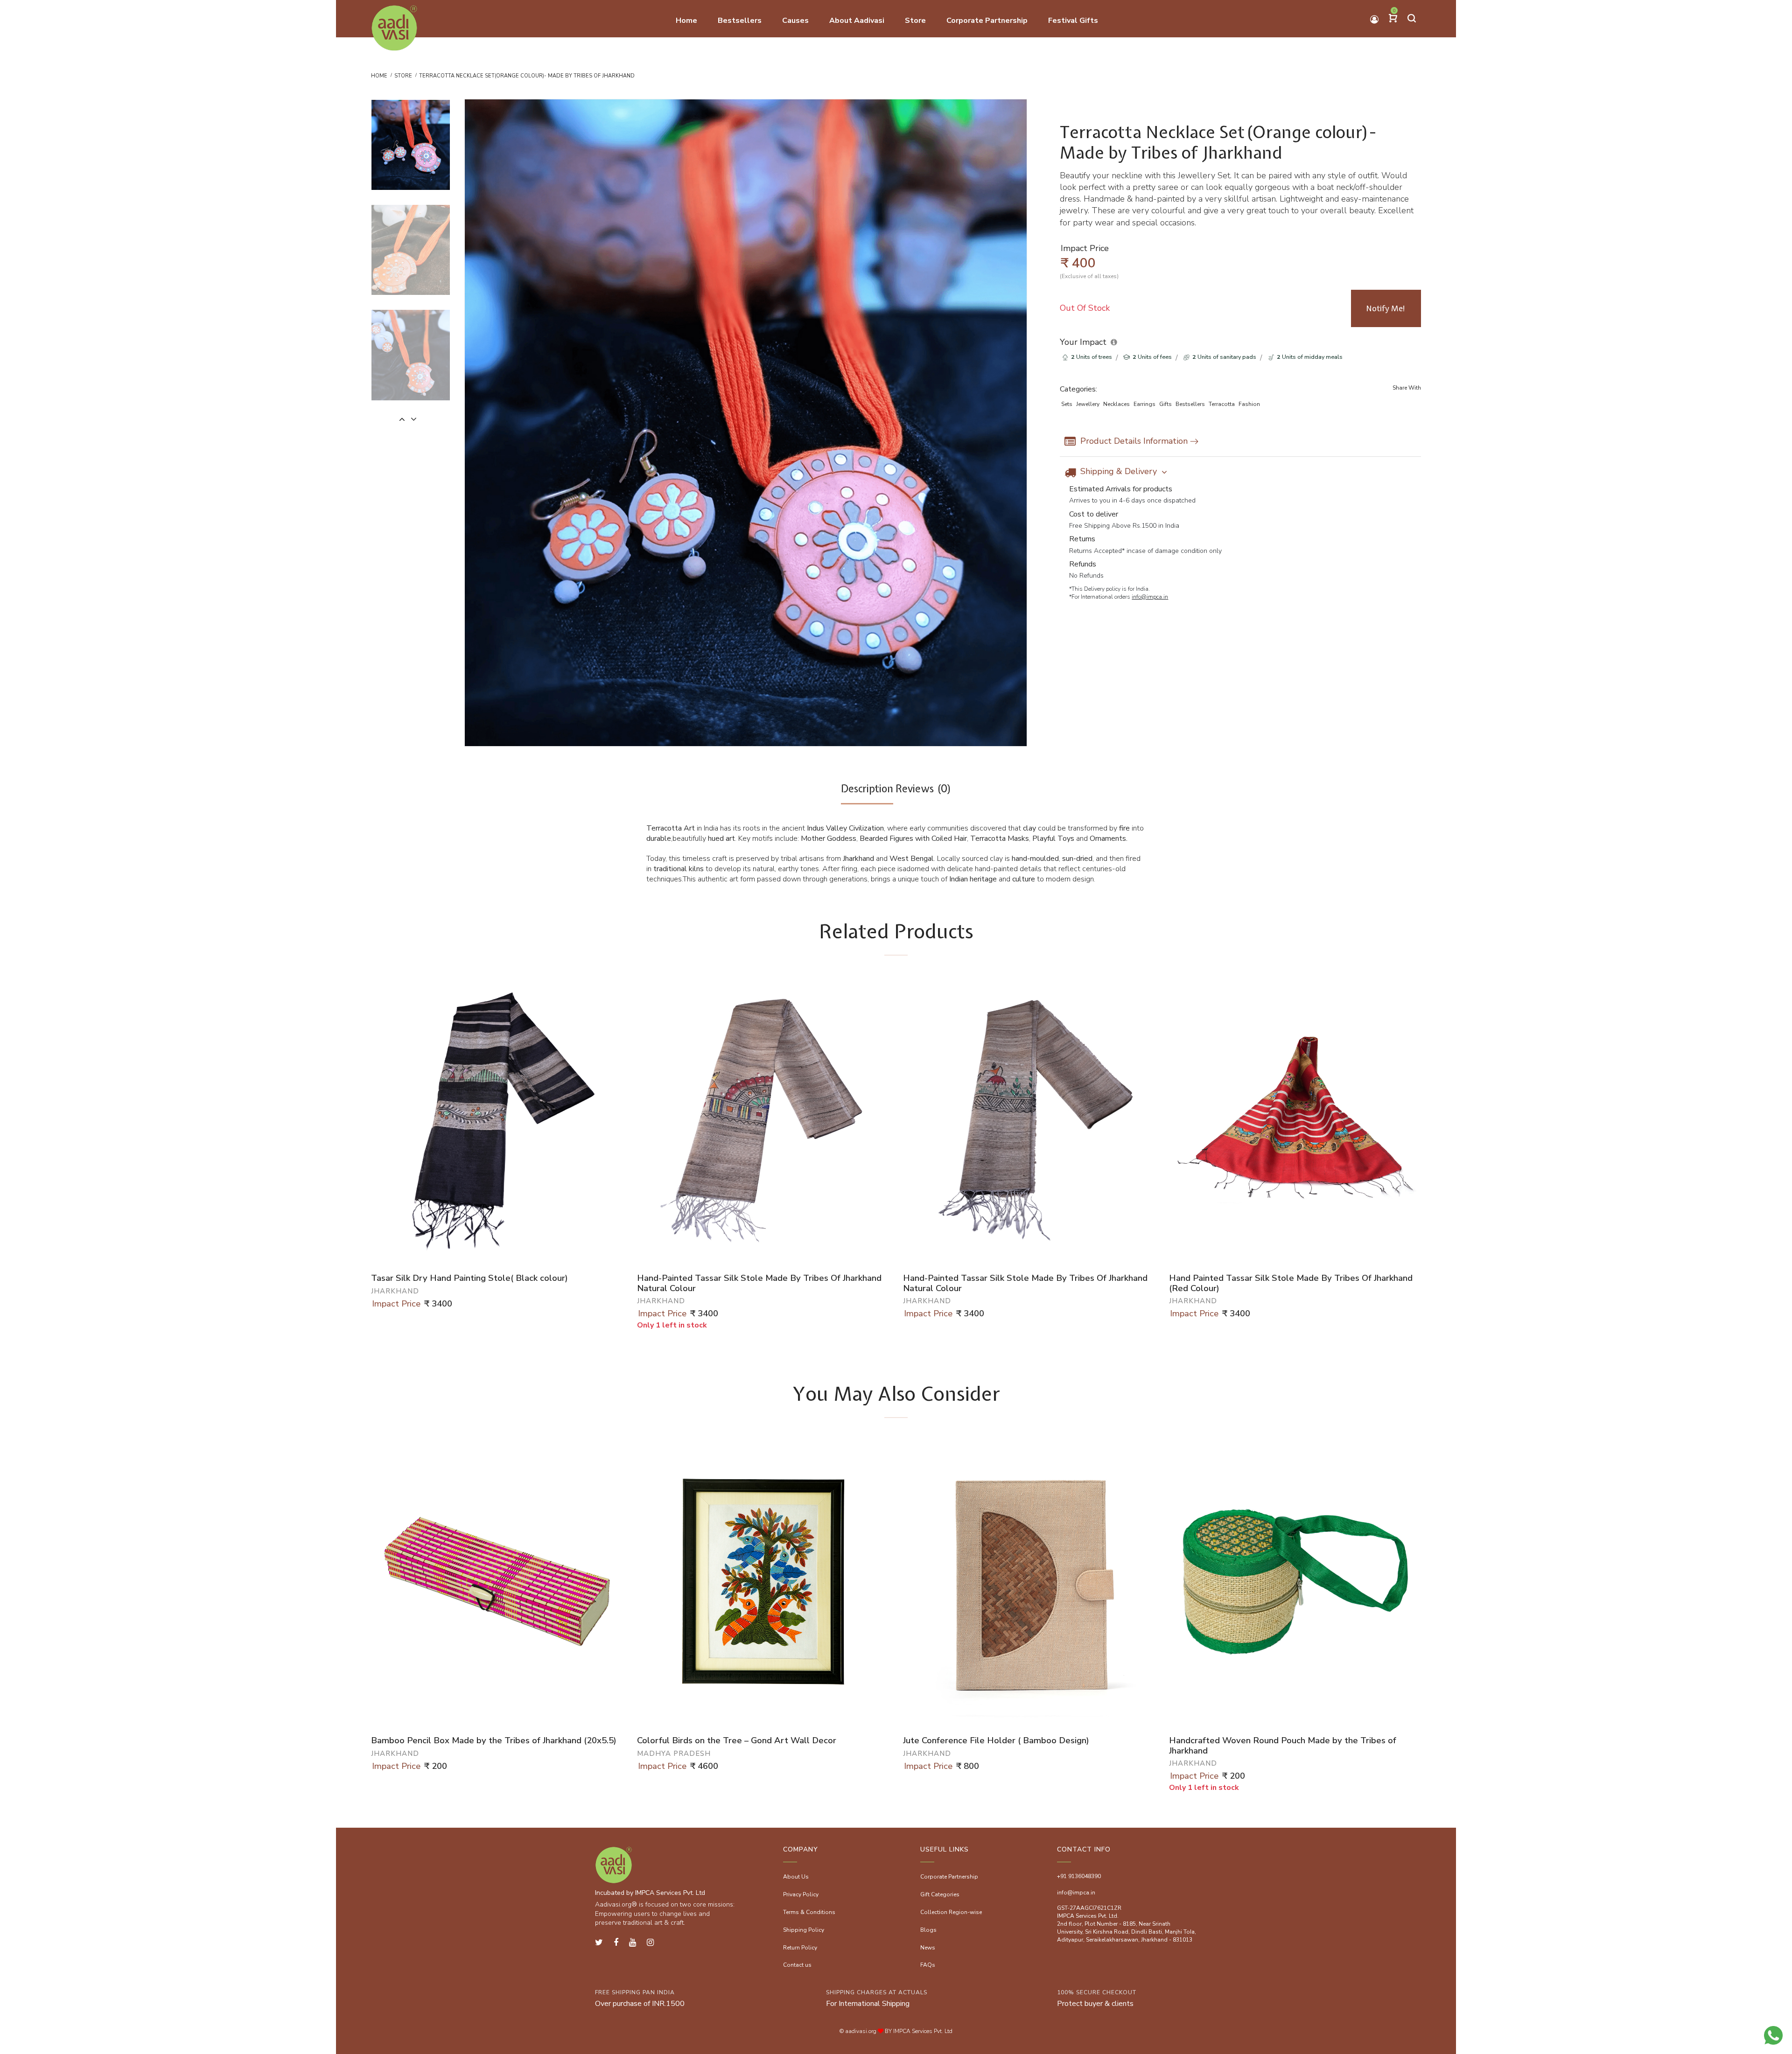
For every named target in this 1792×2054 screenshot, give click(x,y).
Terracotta (1222, 404)
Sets (1067, 404)
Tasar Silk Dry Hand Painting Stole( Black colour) (469, 1279)
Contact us (797, 1965)
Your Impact (1083, 342)
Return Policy (800, 1948)
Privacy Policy (801, 1894)
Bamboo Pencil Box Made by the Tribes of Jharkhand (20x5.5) (494, 1741)
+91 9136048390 (1079, 1876)
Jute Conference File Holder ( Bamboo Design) (996, 1741)
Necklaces (1116, 404)
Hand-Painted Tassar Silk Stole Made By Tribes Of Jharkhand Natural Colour (759, 1283)
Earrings (1144, 404)
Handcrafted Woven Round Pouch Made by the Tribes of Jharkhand (1283, 1746)
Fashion (1249, 404)
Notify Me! (1386, 308)
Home (379, 76)
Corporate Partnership (949, 1877)
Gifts (1165, 404)
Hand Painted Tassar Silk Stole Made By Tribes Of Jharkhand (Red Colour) (1291, 1283)
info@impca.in (1150, 597)
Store (403, 76)
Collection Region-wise (951, 1912)
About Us (796, 1877)
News (928, 1948)
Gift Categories (940, 1894)
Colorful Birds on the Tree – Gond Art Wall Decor (737, 1741)
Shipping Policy (804, 1930)
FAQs (928, 1965)
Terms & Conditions (809, 1912)
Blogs (928, 1930)
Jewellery (1088, 404)
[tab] (867, 793)
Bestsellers (1190, 404)
